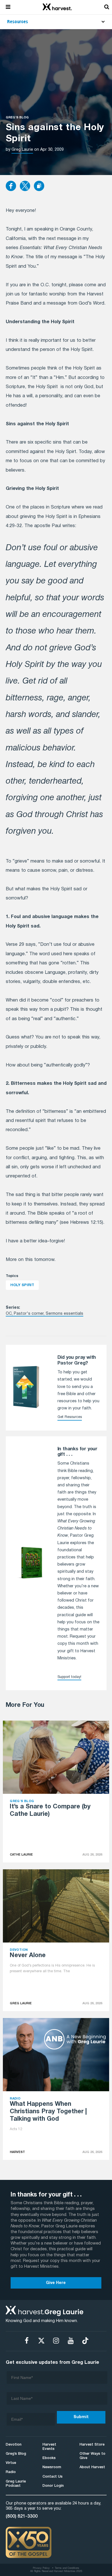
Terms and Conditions (67, 2568)
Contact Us (53, 2477)
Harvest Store (92, 2445)
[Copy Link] (39, 186)
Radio (11, 2472)
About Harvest (92, 2467)
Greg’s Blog (16, 2454)
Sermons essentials (64, 1314)
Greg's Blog (17, 118)
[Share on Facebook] (11, 186)
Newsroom (52, 2467)
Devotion (14, 2445)
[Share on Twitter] (25, 186)
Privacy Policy (41, 2568)
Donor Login (53, 2486)
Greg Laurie (22, 150)
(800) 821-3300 (22, 2517)
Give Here (56, 2283)
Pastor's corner (29, 1314)
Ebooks (49, 2458)
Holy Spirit (22, 1285)
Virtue (11, 2463)
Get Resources (70, 1417)
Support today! (69, 1677)
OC (9, 1314)
